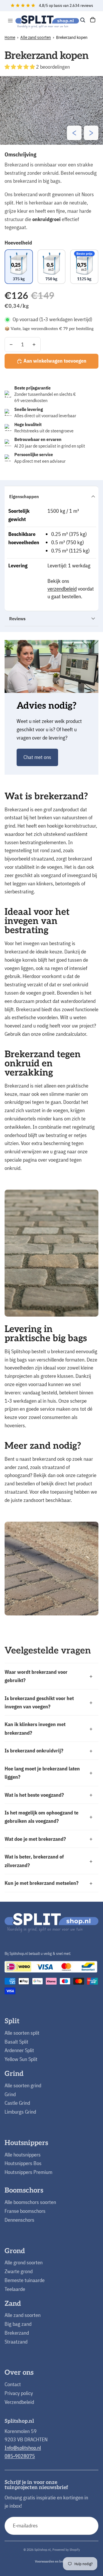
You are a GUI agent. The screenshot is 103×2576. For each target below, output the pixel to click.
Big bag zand (18, 2324)
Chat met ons (37, 757)
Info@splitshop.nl (23, 2448)
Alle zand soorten (36, 37)
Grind (10, 2094)
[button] (20, 67)
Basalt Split (16, 2042)
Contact (13, 2384)
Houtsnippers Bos (23, 2163)
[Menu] (10, 21)
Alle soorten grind (23, 2085)
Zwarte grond (19, 2271)
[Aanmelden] (89, 2526)
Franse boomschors (25, 2211)
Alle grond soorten (24, 2262)
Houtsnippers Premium (28, 2172)
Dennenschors (19, 2220)
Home (10, 37)
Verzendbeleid (19, 2402)
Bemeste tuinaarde (25, 2280)
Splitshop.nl (42, 2550)
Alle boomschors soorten (30, 2202)
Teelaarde (15, 2289)
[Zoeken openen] (83, 20)
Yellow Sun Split (21, 2059)
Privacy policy (19, 2393)
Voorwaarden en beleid (52, 2561)
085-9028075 (20, 2456)
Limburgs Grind (20, 2112)
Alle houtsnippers (23, 2155)
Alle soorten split (22, 2033)
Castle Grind (17, 2103)
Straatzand (16, 2342)
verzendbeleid (62, 589)
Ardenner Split (19, 2050)
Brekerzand (17, 2333)
